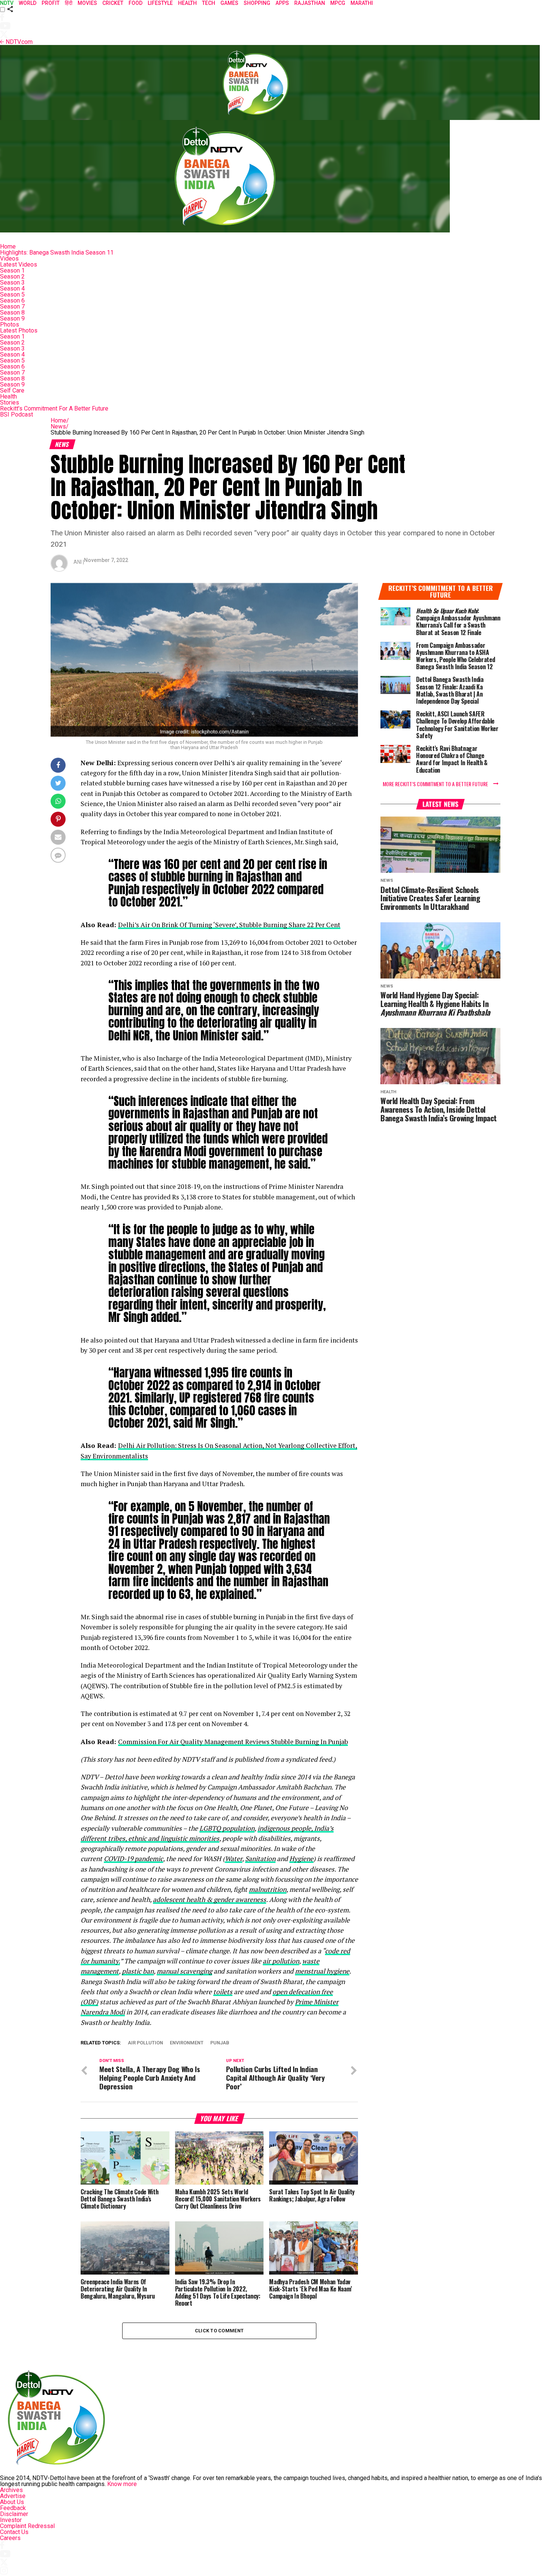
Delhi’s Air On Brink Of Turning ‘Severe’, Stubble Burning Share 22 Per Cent (229, 925)
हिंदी (69, 3)
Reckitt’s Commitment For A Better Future (54, 408)
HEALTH (187, 3)
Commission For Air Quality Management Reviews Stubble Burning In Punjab (233, 1742)
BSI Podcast (16, 414)
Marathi (362, 3)
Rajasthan (310, 3)
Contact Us (14, 2532)
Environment (187, 2043)
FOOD (136, 3)
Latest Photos (19, 330)
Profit (51, 3)
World (28, 3)
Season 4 (12, 288)
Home (8, 247)
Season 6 (12, 300)
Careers (10, 2538)
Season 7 (12, 306)
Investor (11, 2520)
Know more (122, 2484)
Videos (9, 258)
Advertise (13, 2496)
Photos (10, 324)
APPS (282, 3)
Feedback (13, 2508)
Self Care (12, 390)
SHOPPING (257, 3)
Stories (10, 402)
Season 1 (12, 270)
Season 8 (12, 312)
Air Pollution (145, 2043)
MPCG (338, 3)
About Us (12, 2502)
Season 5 (12, 294)
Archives (11, 2490)
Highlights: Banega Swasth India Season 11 (57, 253)
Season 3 (12, 282)
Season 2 (12, 276)
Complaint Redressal (27, 2526)
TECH (209, 3)
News (60, 426)
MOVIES (87, 3)
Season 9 (12, 318)
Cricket (113, 3)
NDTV (7, 3)
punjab (220, 2043)
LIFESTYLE (160, 3)
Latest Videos (19, 264)
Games (229, 3)
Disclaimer (14, 2514)
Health (8, 396)
